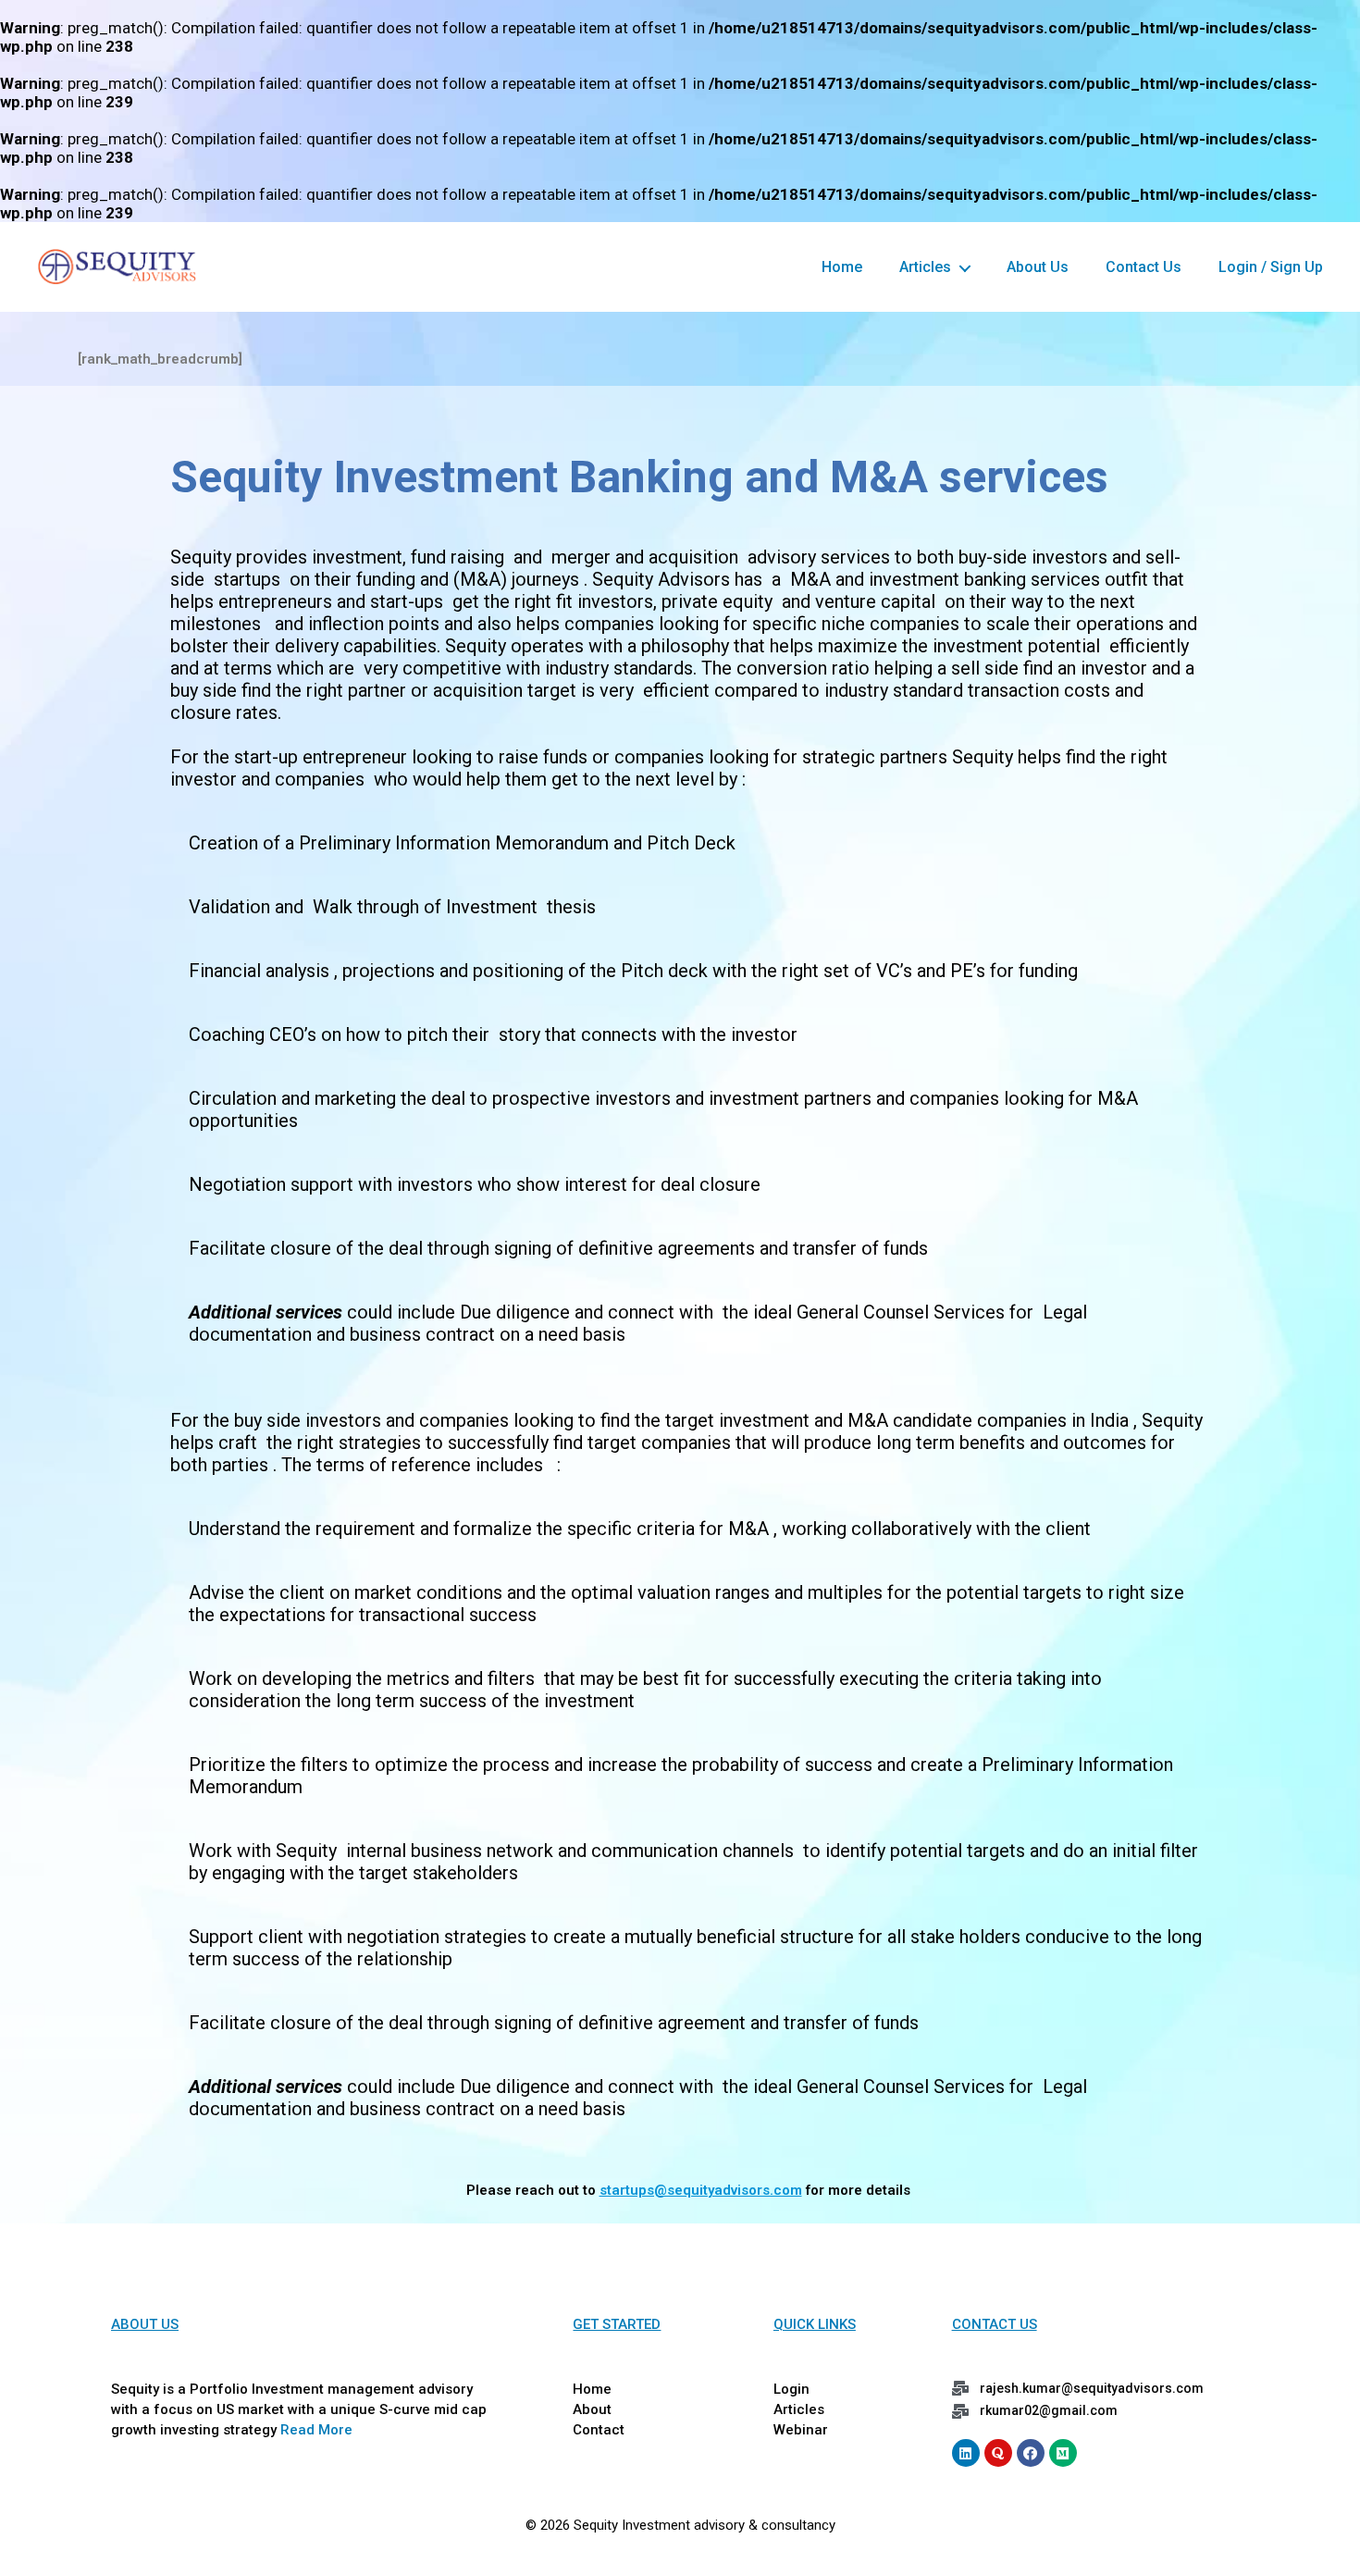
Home (842, 267)
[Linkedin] (966, 2453)
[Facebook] (1031, 2453)
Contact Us (1144, 267)
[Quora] (998, 2453)
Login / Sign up (1271, 267)
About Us (1038, 267)
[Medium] (1063, 2453)
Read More (316, 2430)
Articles (925, 267)
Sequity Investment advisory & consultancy (705, 2525)
